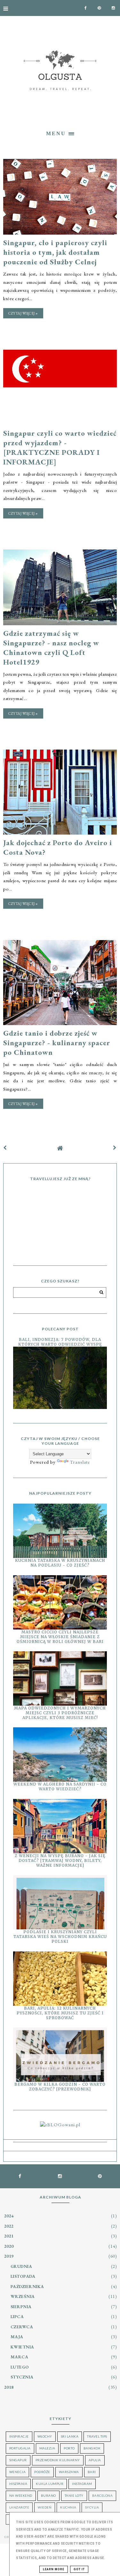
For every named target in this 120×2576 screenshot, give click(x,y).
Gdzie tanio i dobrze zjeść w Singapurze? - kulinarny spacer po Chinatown (57, 1043)
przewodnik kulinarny (58, 2460)
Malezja (47, 2448)
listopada (23, 2276)
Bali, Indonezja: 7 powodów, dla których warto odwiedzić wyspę (60, 1342)
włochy (45, 2436)
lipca (17, 2316)
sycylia (92, 2507)
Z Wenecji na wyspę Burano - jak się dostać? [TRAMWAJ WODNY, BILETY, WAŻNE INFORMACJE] (60, 1860)
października (27, 2286)
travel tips (97, 2436)
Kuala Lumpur (50, 2484)
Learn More (54, 2569)
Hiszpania (18, 2484)
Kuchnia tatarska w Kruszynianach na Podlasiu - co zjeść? (60, 1563)
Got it (79, 2569)
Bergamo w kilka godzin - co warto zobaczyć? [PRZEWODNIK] (60, 2087)
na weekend (21, 2495)
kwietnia (22, 2347)
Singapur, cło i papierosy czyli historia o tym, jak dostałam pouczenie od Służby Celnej (55, 252)
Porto (69, 2448)
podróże (42, 2472)
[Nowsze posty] (5, 1148)
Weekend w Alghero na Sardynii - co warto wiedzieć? (60, 1786)
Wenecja (18, 2472)
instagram (82, 2484)
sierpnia (21, 2307)
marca (20, 2357)
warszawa (69, 2472)
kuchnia (68, 2507)
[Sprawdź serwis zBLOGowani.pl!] (60, 2125)
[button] (60, 133)
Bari (92, 2472)
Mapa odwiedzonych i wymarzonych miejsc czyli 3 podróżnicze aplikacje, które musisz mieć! (60, 1713)
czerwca (22, 2327)
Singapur (18, 2460)
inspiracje (19, 2436)
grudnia (21, 2266)
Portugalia (20, 2448)
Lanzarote (19, 2507)
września (23, 2296)
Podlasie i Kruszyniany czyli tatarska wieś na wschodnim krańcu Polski (60, 1937)
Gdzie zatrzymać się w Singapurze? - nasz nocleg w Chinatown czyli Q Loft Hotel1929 (51, 648)
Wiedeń (45, 2507)
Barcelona (103, 2495)
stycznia (22, 2377)
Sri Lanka (70, 2436)
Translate (80, 1462)
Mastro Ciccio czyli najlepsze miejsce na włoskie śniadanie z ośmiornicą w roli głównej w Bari (60, 1637)
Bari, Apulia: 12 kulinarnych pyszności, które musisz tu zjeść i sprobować (60, 2013)
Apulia (95, 2460)
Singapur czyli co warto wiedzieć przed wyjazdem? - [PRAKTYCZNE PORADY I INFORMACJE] (60, 447)
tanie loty (74, 2495)
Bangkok (92, 2448)
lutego (20, 2367)
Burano (48, 2495)
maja (17, 2337)
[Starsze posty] (115, 1148)
